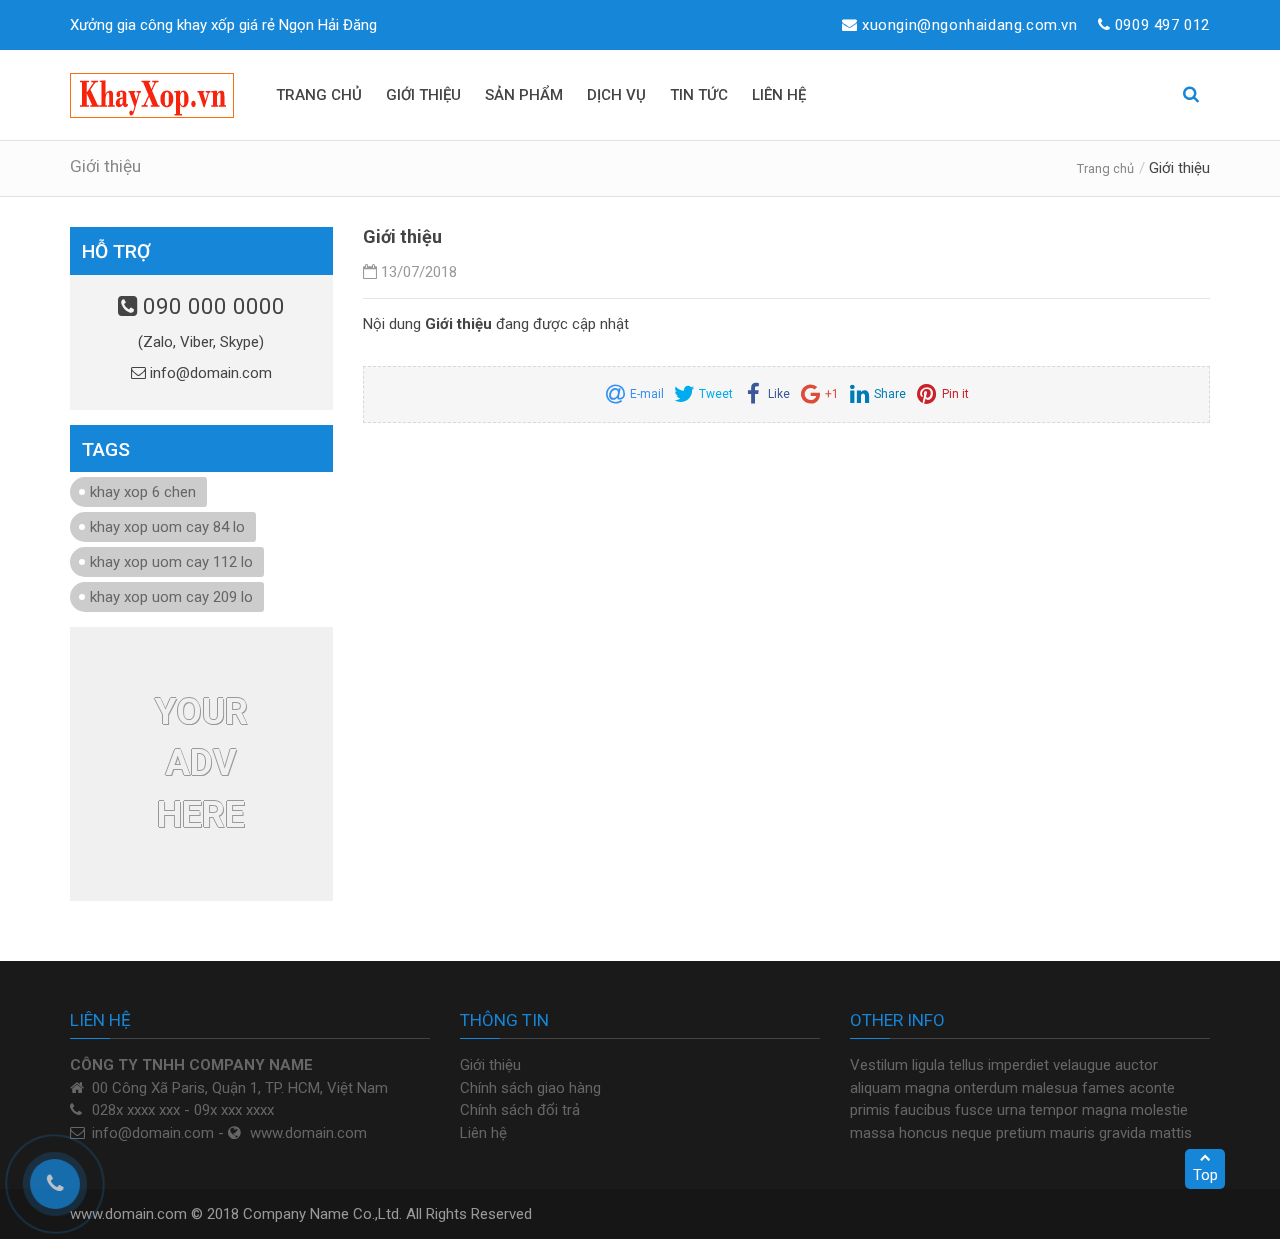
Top (1205, 1175)
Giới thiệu (490, 1065)
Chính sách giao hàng (530, 1088)
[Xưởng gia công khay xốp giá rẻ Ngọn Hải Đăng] (152, 95)
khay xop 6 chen (143, 492)
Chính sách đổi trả (520, 1110)
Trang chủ (1105, 168)
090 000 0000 (211, 306)
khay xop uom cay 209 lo (171, 597)
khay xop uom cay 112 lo (171, 562)
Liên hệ (483, 1133)
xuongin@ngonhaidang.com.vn (970, 25)
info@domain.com (209, 373)
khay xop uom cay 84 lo (167, 527)
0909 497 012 (1162, 25)
